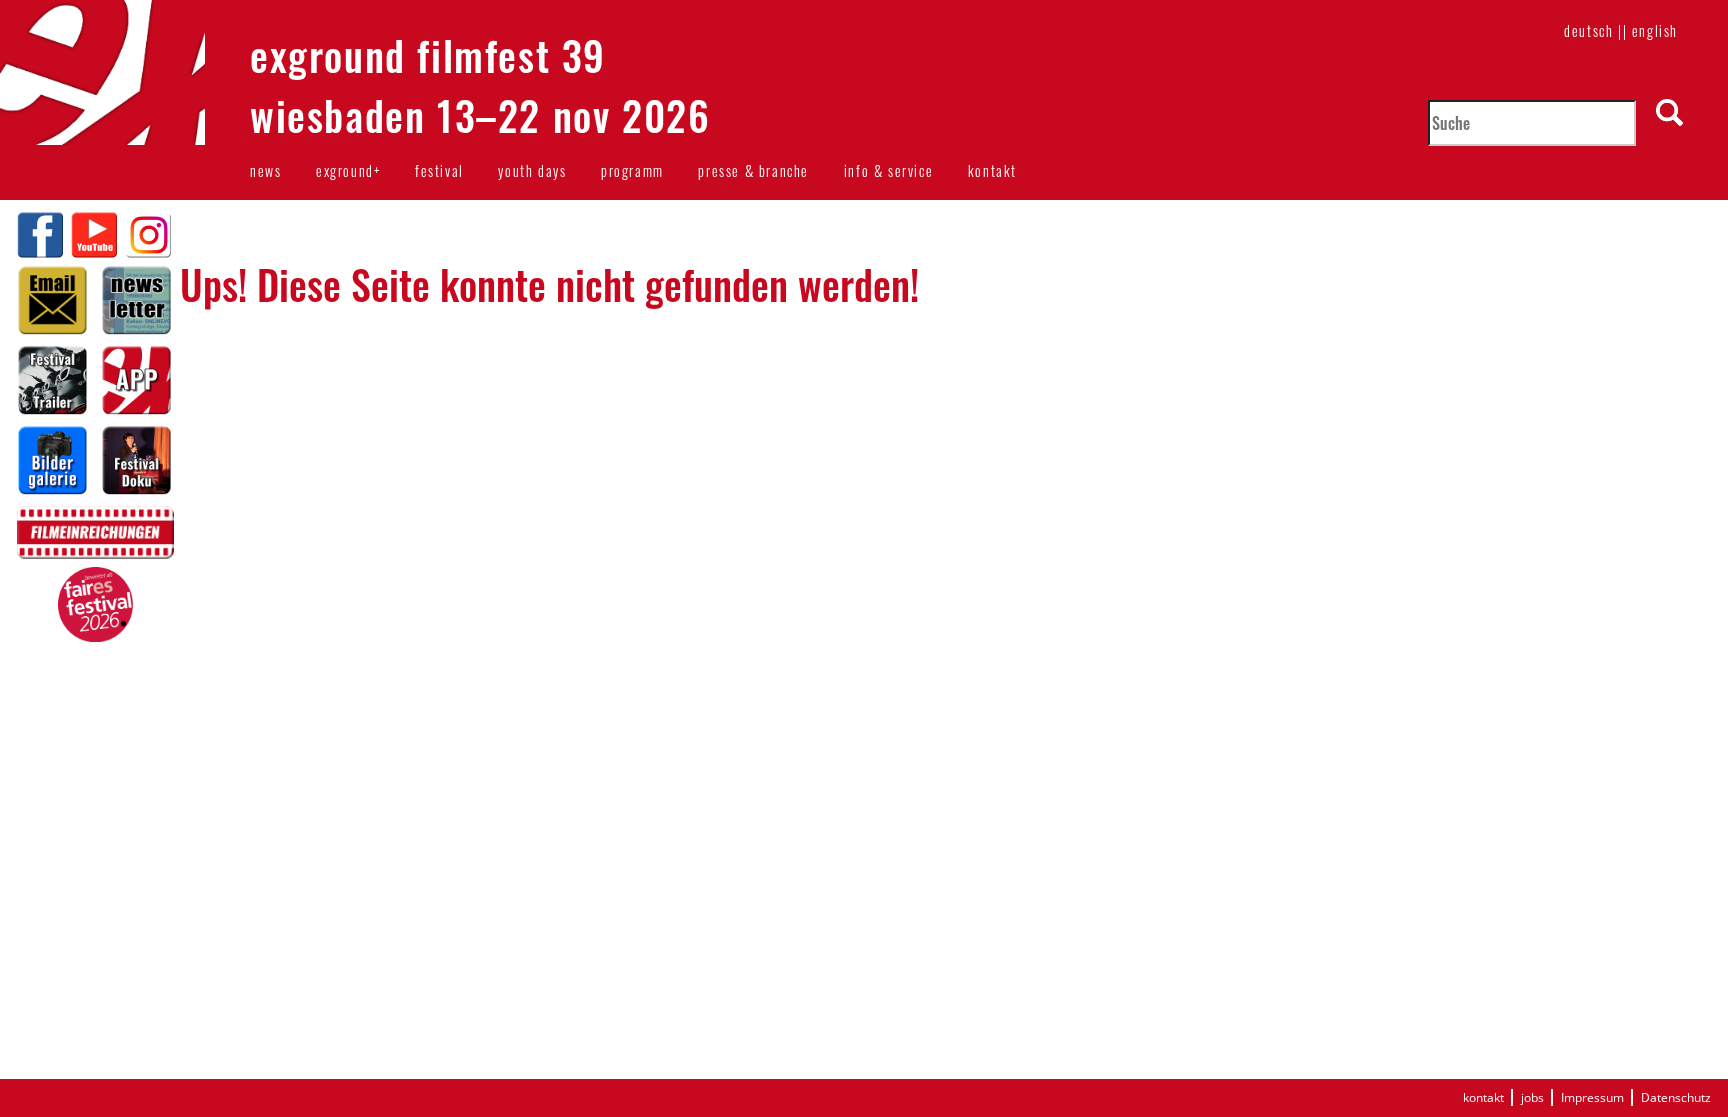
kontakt (992, 170)
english (1655, 30)
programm (632, 170)
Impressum (1592, 1097)
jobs (1532, 1097)
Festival (439, 170)
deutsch (1588, 30)
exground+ (348, 170)
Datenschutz (1676, 1097)
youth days (532, 170)
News (265, 170)
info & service (888, 170)
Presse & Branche (753, 170)
